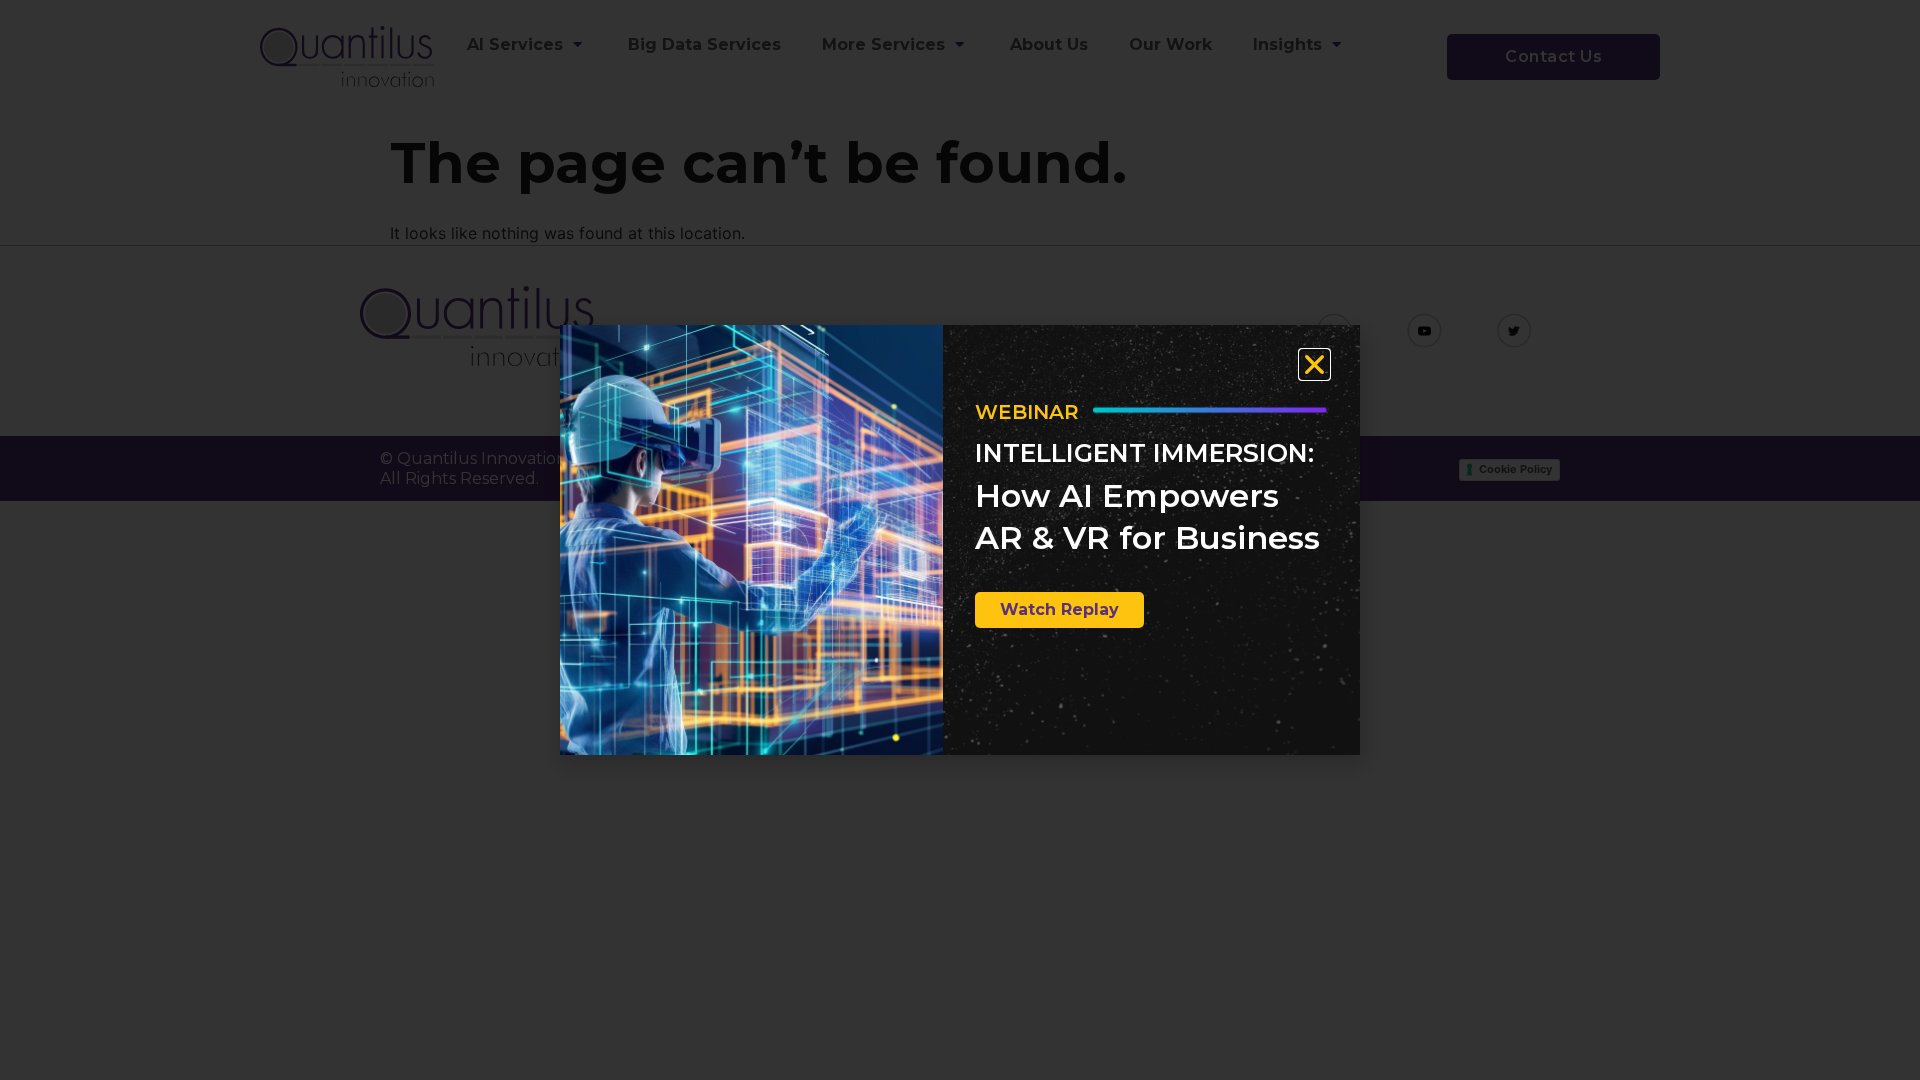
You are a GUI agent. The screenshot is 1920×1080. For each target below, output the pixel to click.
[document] (960, 540)
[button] (1314, 364)
